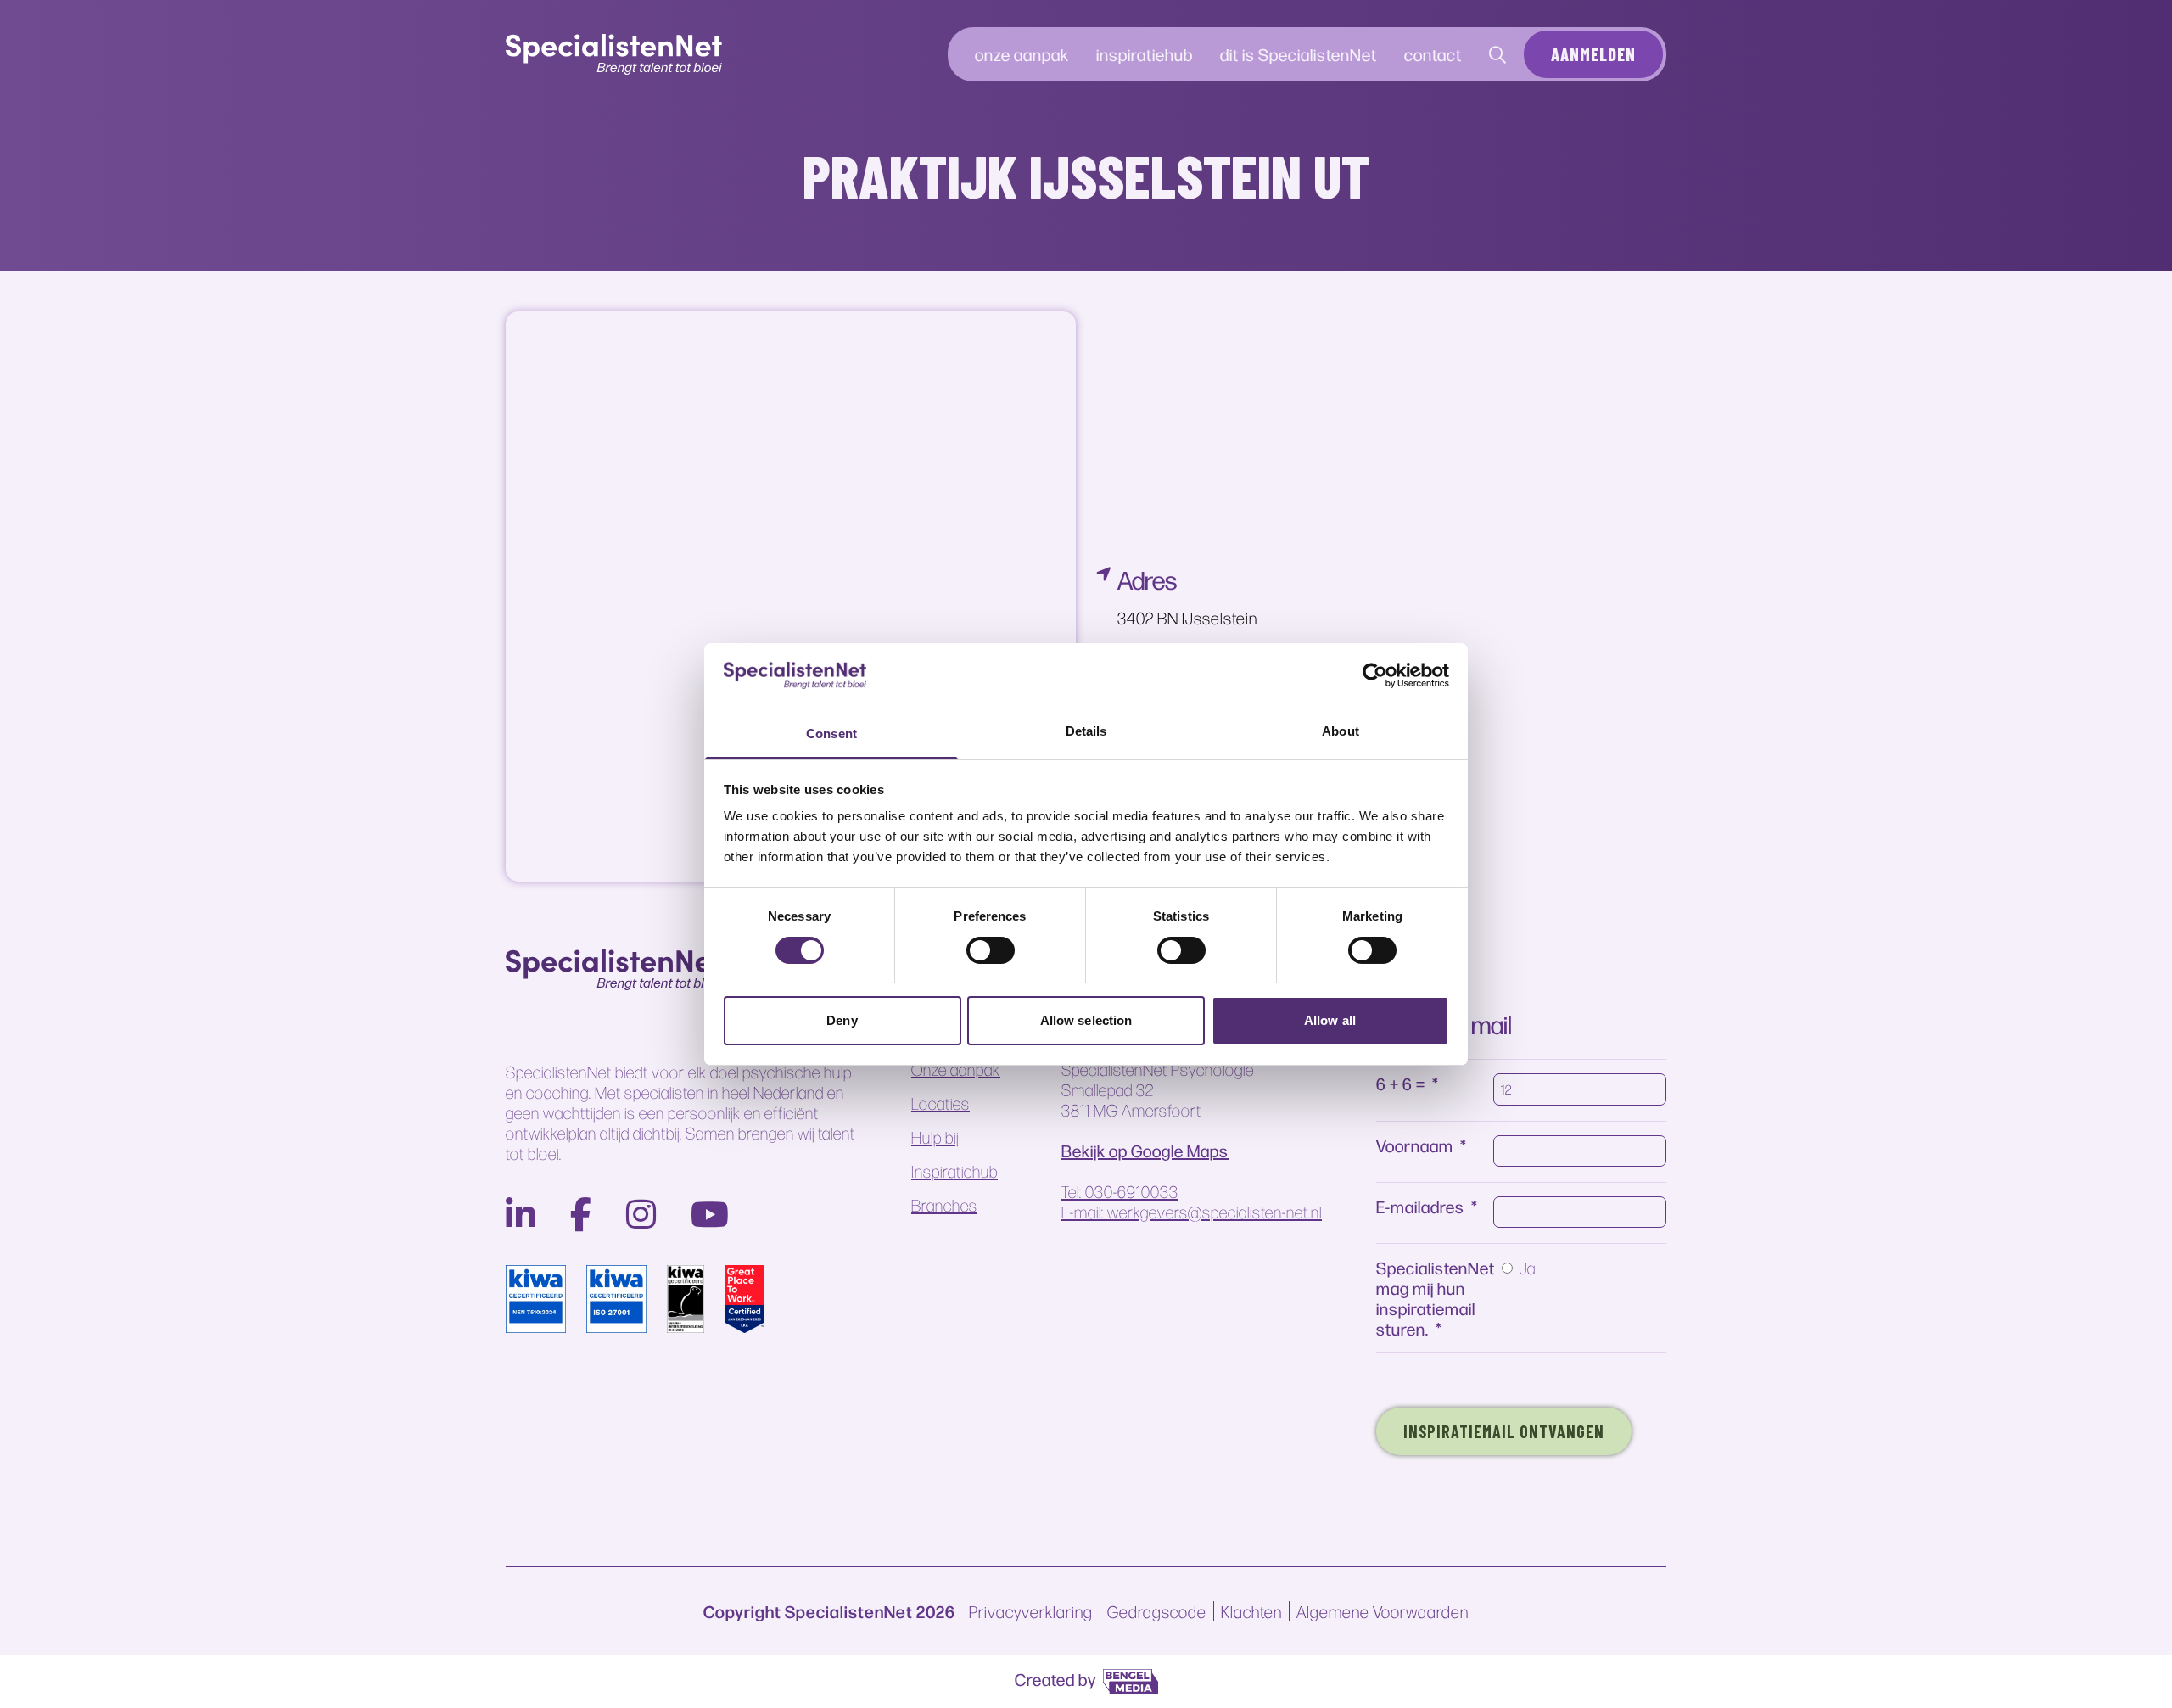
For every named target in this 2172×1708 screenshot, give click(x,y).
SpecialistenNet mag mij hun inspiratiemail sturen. (1436, 1298)
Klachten (1251, 1611)
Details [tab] (1086, 731)
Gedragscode (1157, 1611)
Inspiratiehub (954, 1171)
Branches (944, 1205)
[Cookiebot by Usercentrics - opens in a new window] (1375, 675)
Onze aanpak (956, 1069)
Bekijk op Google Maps (1145, 1151)
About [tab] (1341, 731)
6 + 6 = (1401, 1083)
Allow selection (1086, 1020)
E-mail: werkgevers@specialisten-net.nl (1192, 1212)
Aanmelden (1593, 54)
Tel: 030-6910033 (1120, 1191)
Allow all (1330, 1020)
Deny (842, 1020)
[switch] (991, 950)
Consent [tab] (831, 734)
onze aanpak (1022, 54)
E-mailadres (1420, 1206)
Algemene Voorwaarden (1383, 1611)
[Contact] (1498, 54)
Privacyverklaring (1031, 1611)
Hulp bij (935, 1137)
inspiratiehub (1145, 54)
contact (1433, 54)
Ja (1528, 1268)
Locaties (940, 1103)
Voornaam (1415, 1145)
